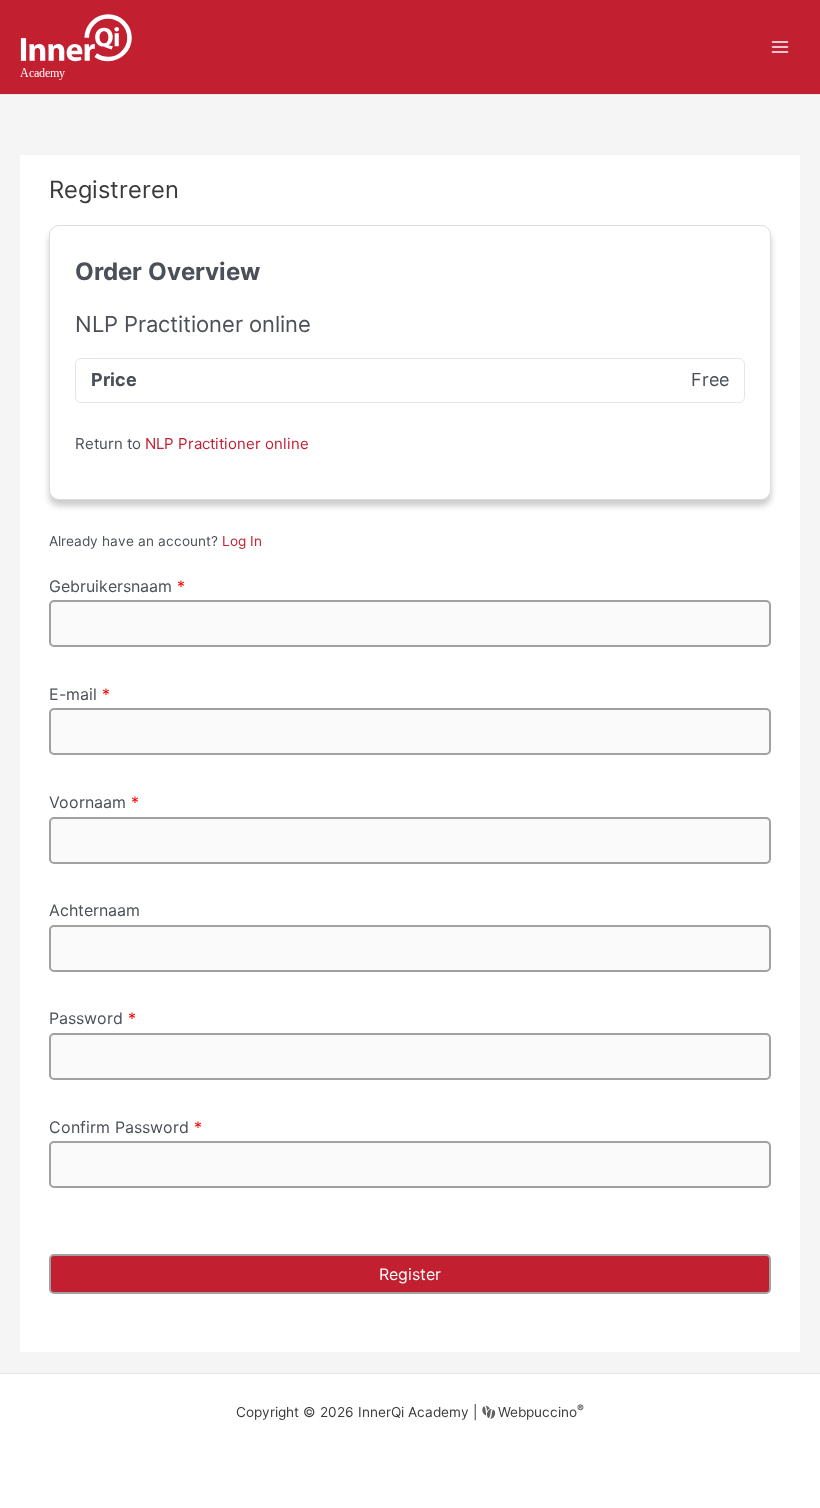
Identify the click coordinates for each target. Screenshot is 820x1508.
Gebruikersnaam (117, 586)
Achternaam (94, 910)
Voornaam (94, 802)
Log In (242, 541)
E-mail (79, 694)
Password (92, 1018)
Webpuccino (539, 1412)
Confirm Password (125, 1127)
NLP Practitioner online (227, 443)
